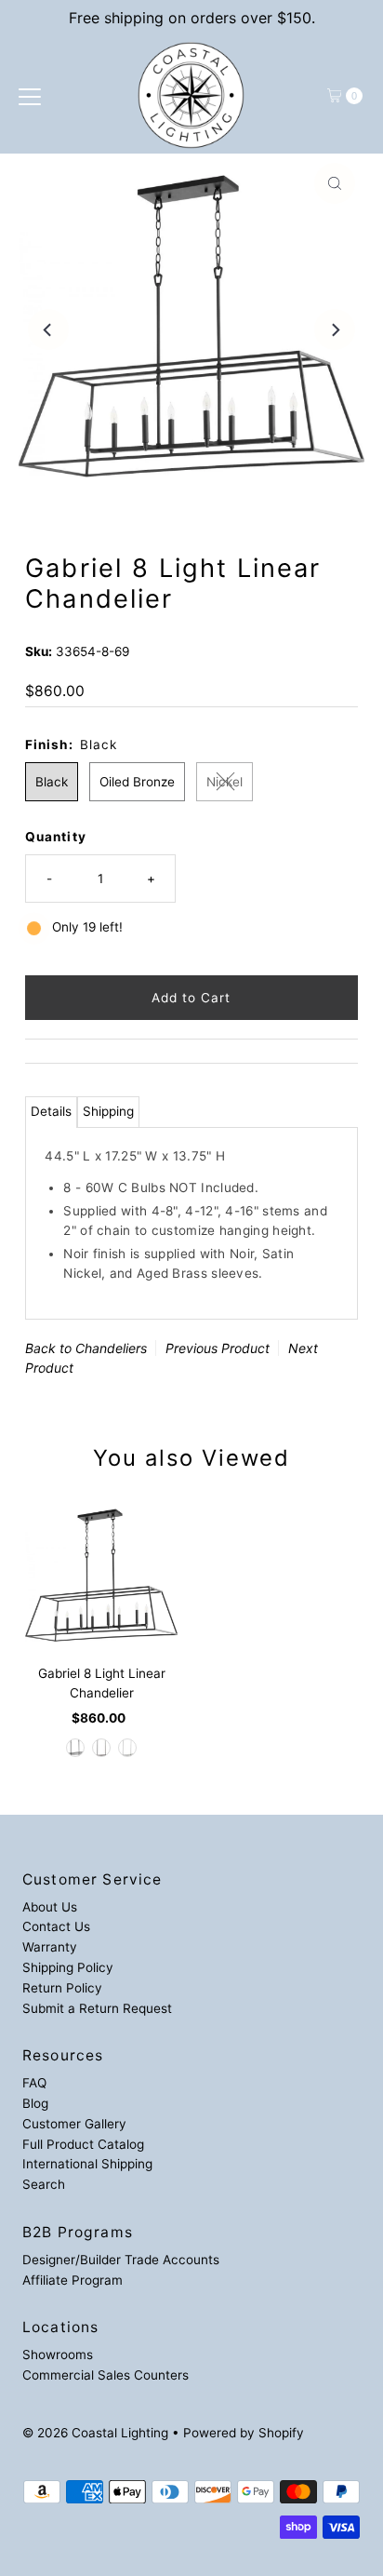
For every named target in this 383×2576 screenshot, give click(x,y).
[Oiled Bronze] (101, 1748)
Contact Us (56, 1926)
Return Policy (62, 1988)
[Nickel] (127, 1748)
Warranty (50, 1947)
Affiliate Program (73, 2280)
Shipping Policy (68, 1967)
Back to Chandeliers (86, 1348)
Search (44, 2184)
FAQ (34, 2083)
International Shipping (87, 2164)
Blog (35, 2103)
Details (51, 1111)
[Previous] (48, 329)
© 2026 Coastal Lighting (95, 2433)
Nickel (225, 782)
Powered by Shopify (244, 2433)
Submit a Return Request (97, 2008)
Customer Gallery (74, 2124)
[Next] (335, 329)
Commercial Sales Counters (106, 2375)
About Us (50, 1907)
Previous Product (218, 1348)
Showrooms (58, 2355)
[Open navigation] (30, 96)
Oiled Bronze (137, 782)
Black (52, 782)
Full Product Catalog (83, 2144)
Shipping (108, 1111)
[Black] (75, 1748)
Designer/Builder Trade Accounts (121, 2260)
